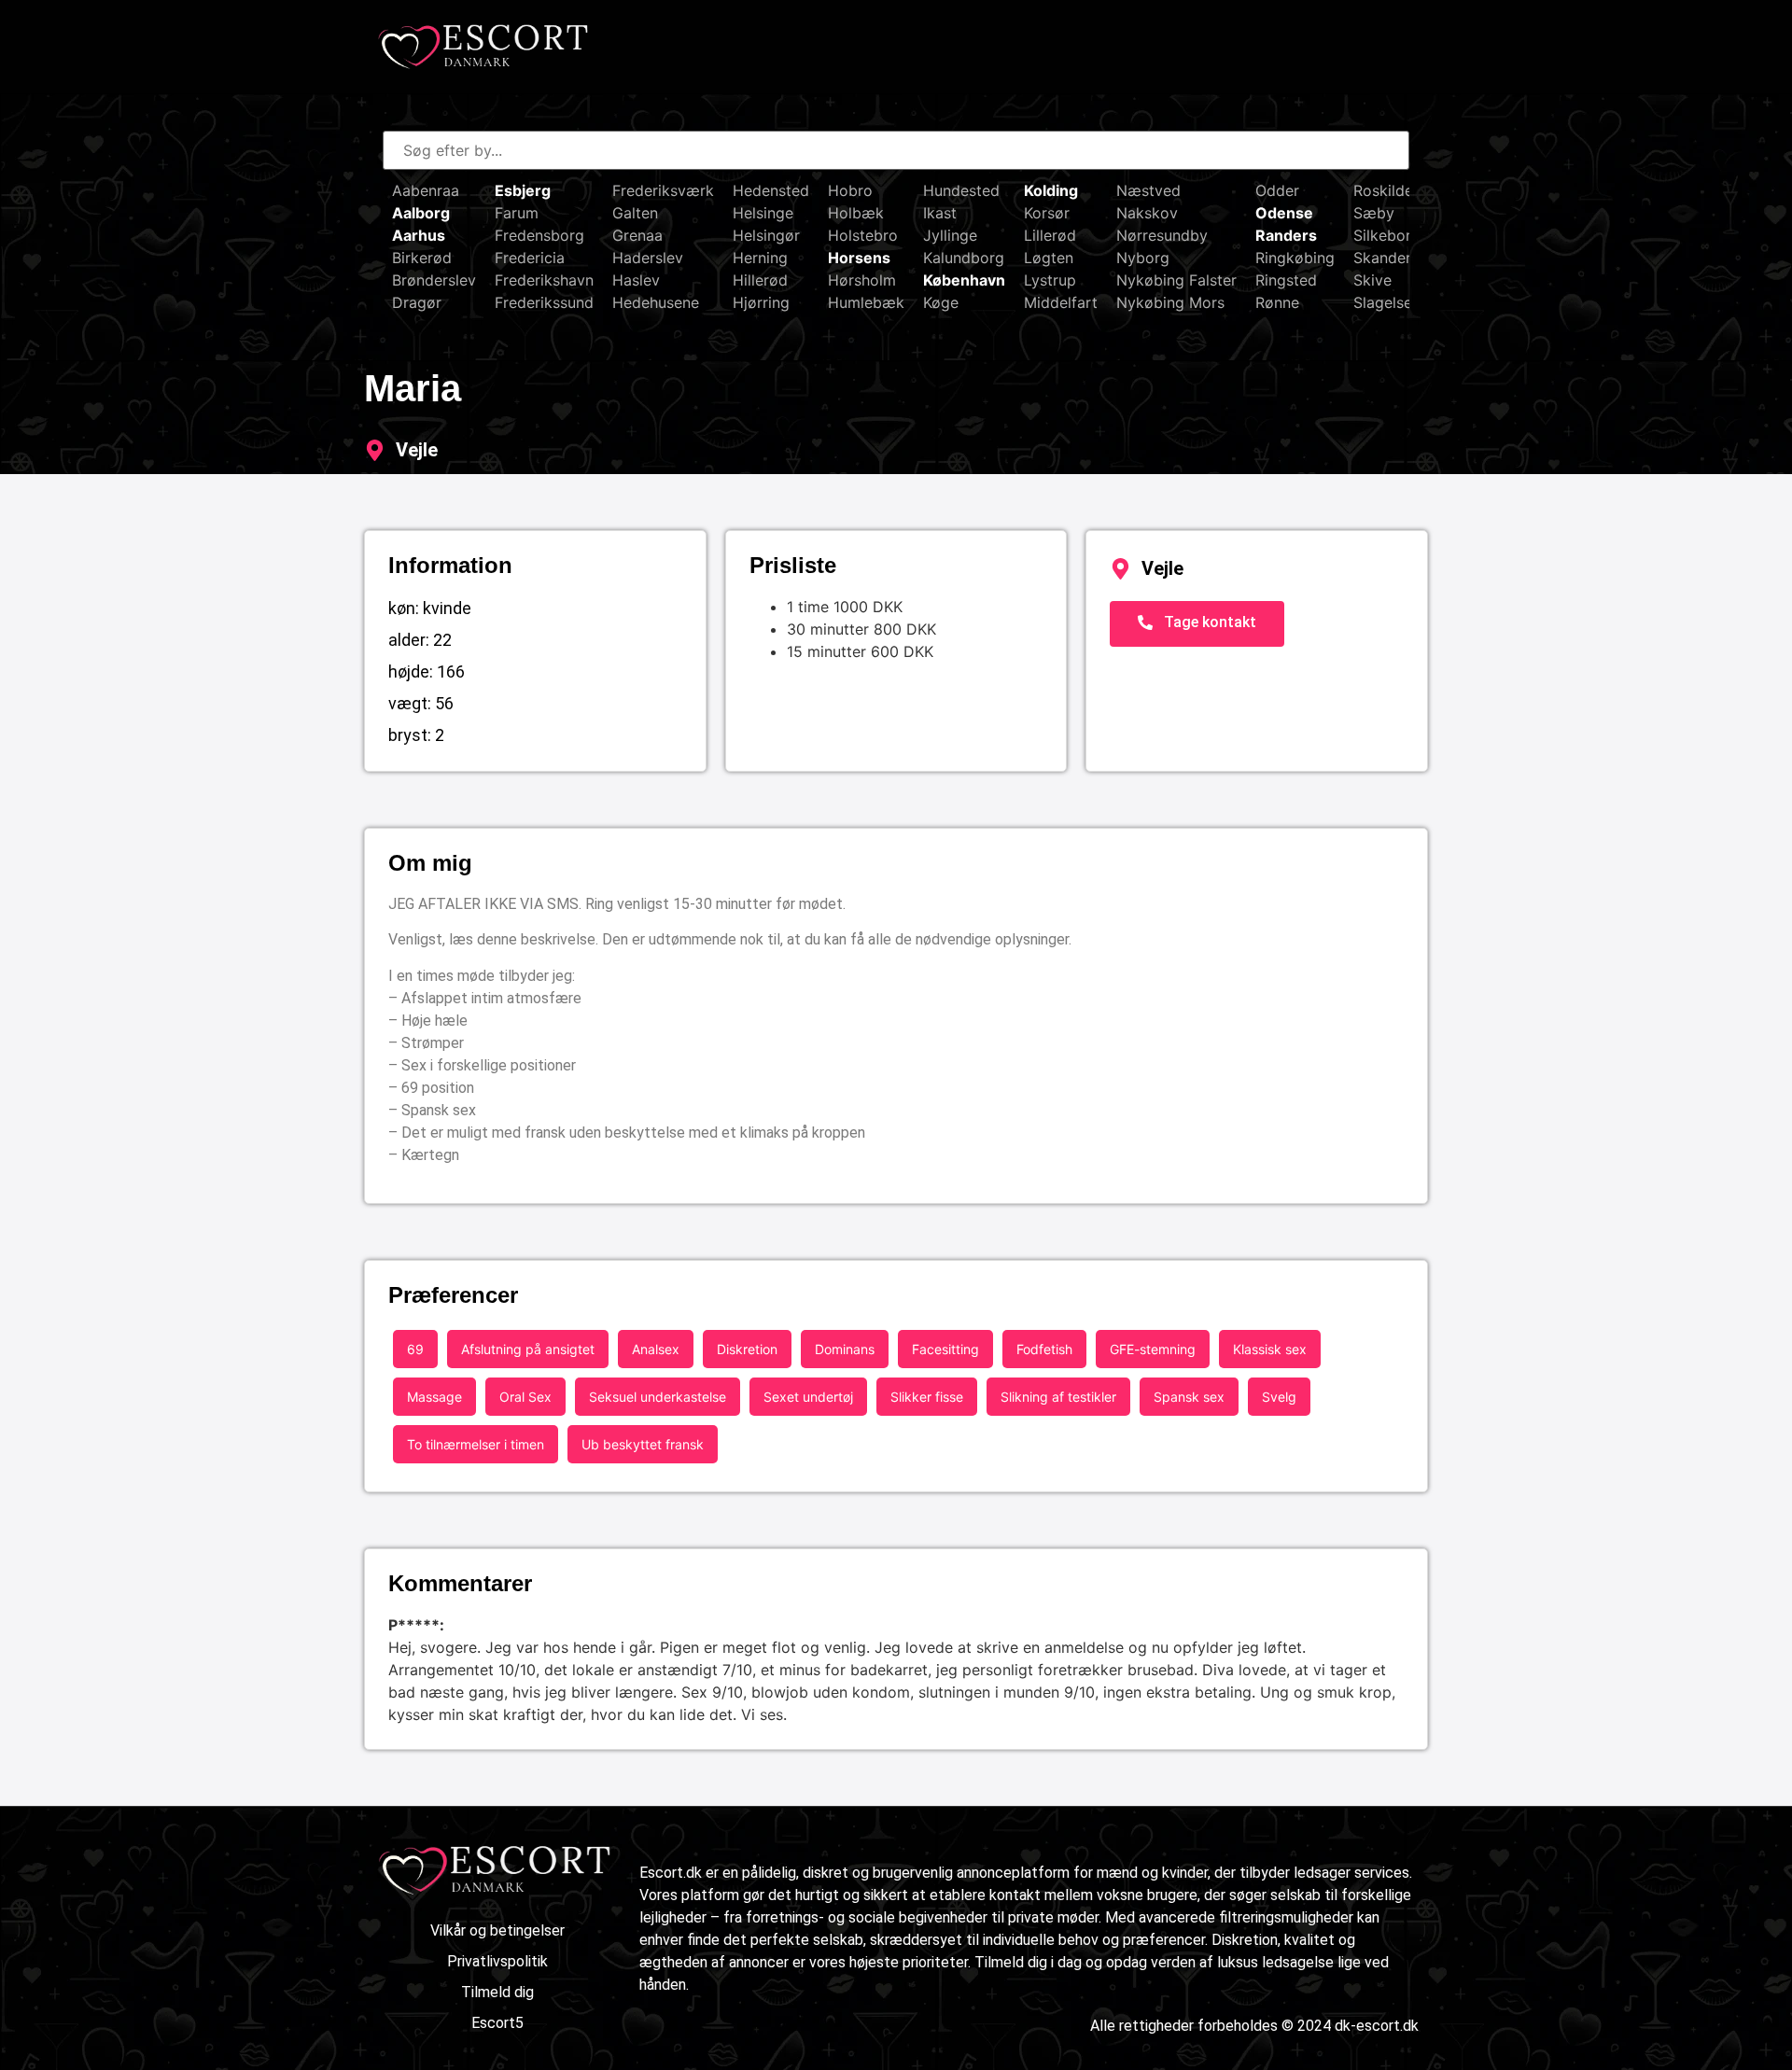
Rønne (1277, 302)
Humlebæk (866, 302)
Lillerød (1050, 235)
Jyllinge (950, 235)
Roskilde (1383, 190)
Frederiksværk (663, 190)
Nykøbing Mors (1170, 302)
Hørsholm (862, 280)
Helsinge (763, 213)
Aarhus (419, 235)
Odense (1284, 213)
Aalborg (421, 213)
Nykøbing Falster (1176, 280)
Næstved (1148, 190)
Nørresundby (1162, 235)
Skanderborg (1399, 258)
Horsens (859, 258)
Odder (1277, 190)
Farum (517, 213)
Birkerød (422, 258)
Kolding (1051, 190)
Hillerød (760, 280)
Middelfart (1061, 302)
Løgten (1049, 258)
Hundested (961, 190)
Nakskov (1147, 213)
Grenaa (637, 235)
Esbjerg (523, 190)
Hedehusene (656, 302)
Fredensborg (539, 235)
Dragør (417, 302)
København (964, 280)
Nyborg (1143, 258)
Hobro (850, 190)
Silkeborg (1387, 235)
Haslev (636, 280)
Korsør (1047, 213)
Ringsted (1286, 280)
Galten (635, 213)
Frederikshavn (544, 280)
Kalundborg (964, 258)
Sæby (1374, 213)
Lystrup (1050, 280)
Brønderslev (434, 280)
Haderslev (648, 258)
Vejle (417, 450)
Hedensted (771, 190)
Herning (760, 258)
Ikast (940, 213)
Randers (1286, 235)
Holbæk (856, 213)
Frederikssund (544, 302)
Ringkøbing (1295, 258)
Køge (941, 302)
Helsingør (766, 235)
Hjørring (761, 302)
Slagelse (1383, 302)
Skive (1372, 280)
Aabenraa (426, 190)
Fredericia (530, 258)
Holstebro (863, 235)
